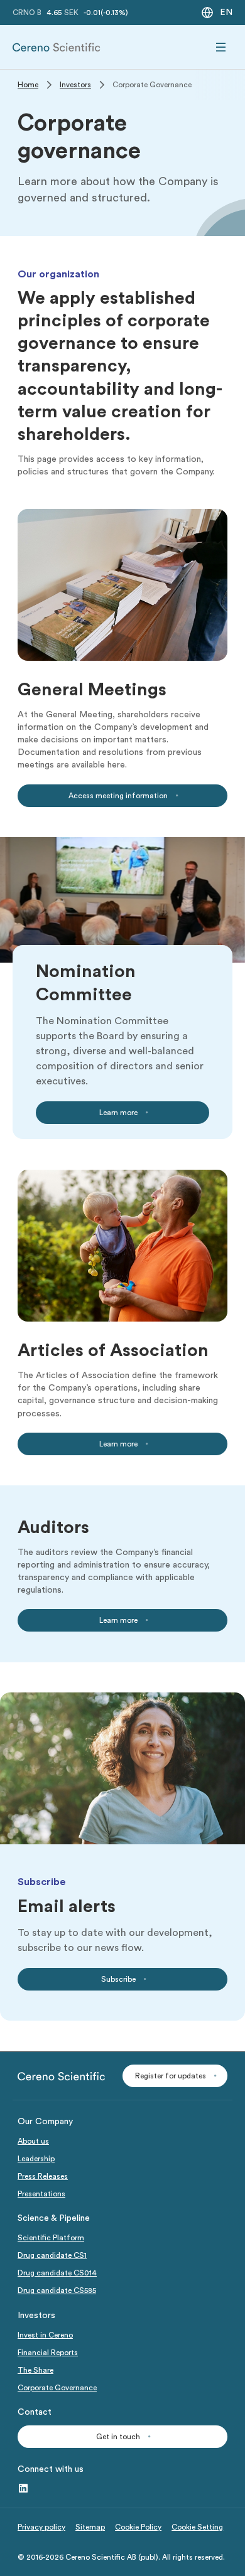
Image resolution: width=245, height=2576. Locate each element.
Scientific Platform (51, 2238)
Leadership (36, 2159)
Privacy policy (41, 2527)
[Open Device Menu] (221, 47)
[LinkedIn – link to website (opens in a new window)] (23, 2489)
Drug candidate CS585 (57, 2290)
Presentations (41, 2194)
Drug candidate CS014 (57, 2273)
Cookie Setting (197, 2527)
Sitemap (90, 2527)
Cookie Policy (138, 2527)
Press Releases (43, 2176)
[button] (175, 2076)
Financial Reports (48, 2353)
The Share (35, 2370)
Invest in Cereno (45, 2335)
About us (33, 2141)
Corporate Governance (57, 2388)
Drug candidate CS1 (52, 2255)
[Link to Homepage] (57, 47)
